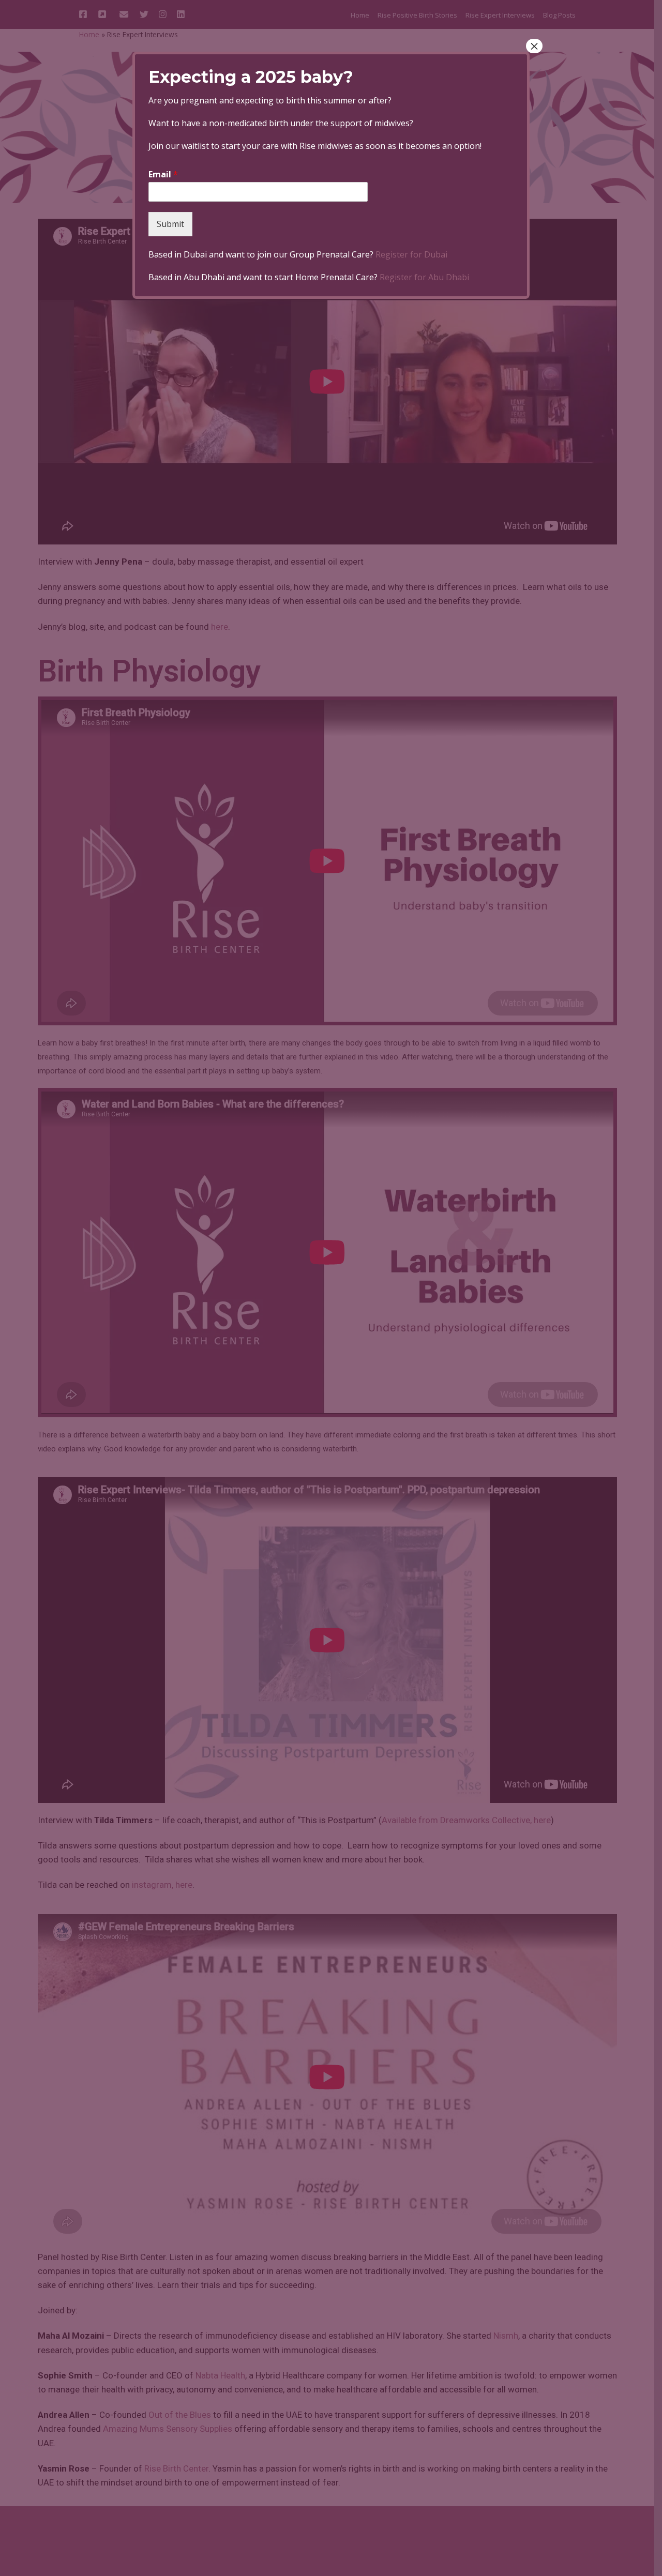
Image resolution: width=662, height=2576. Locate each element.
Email (163, 175)
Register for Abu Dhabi (424, 277)
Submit (170, 224)
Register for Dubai (411, 254)
